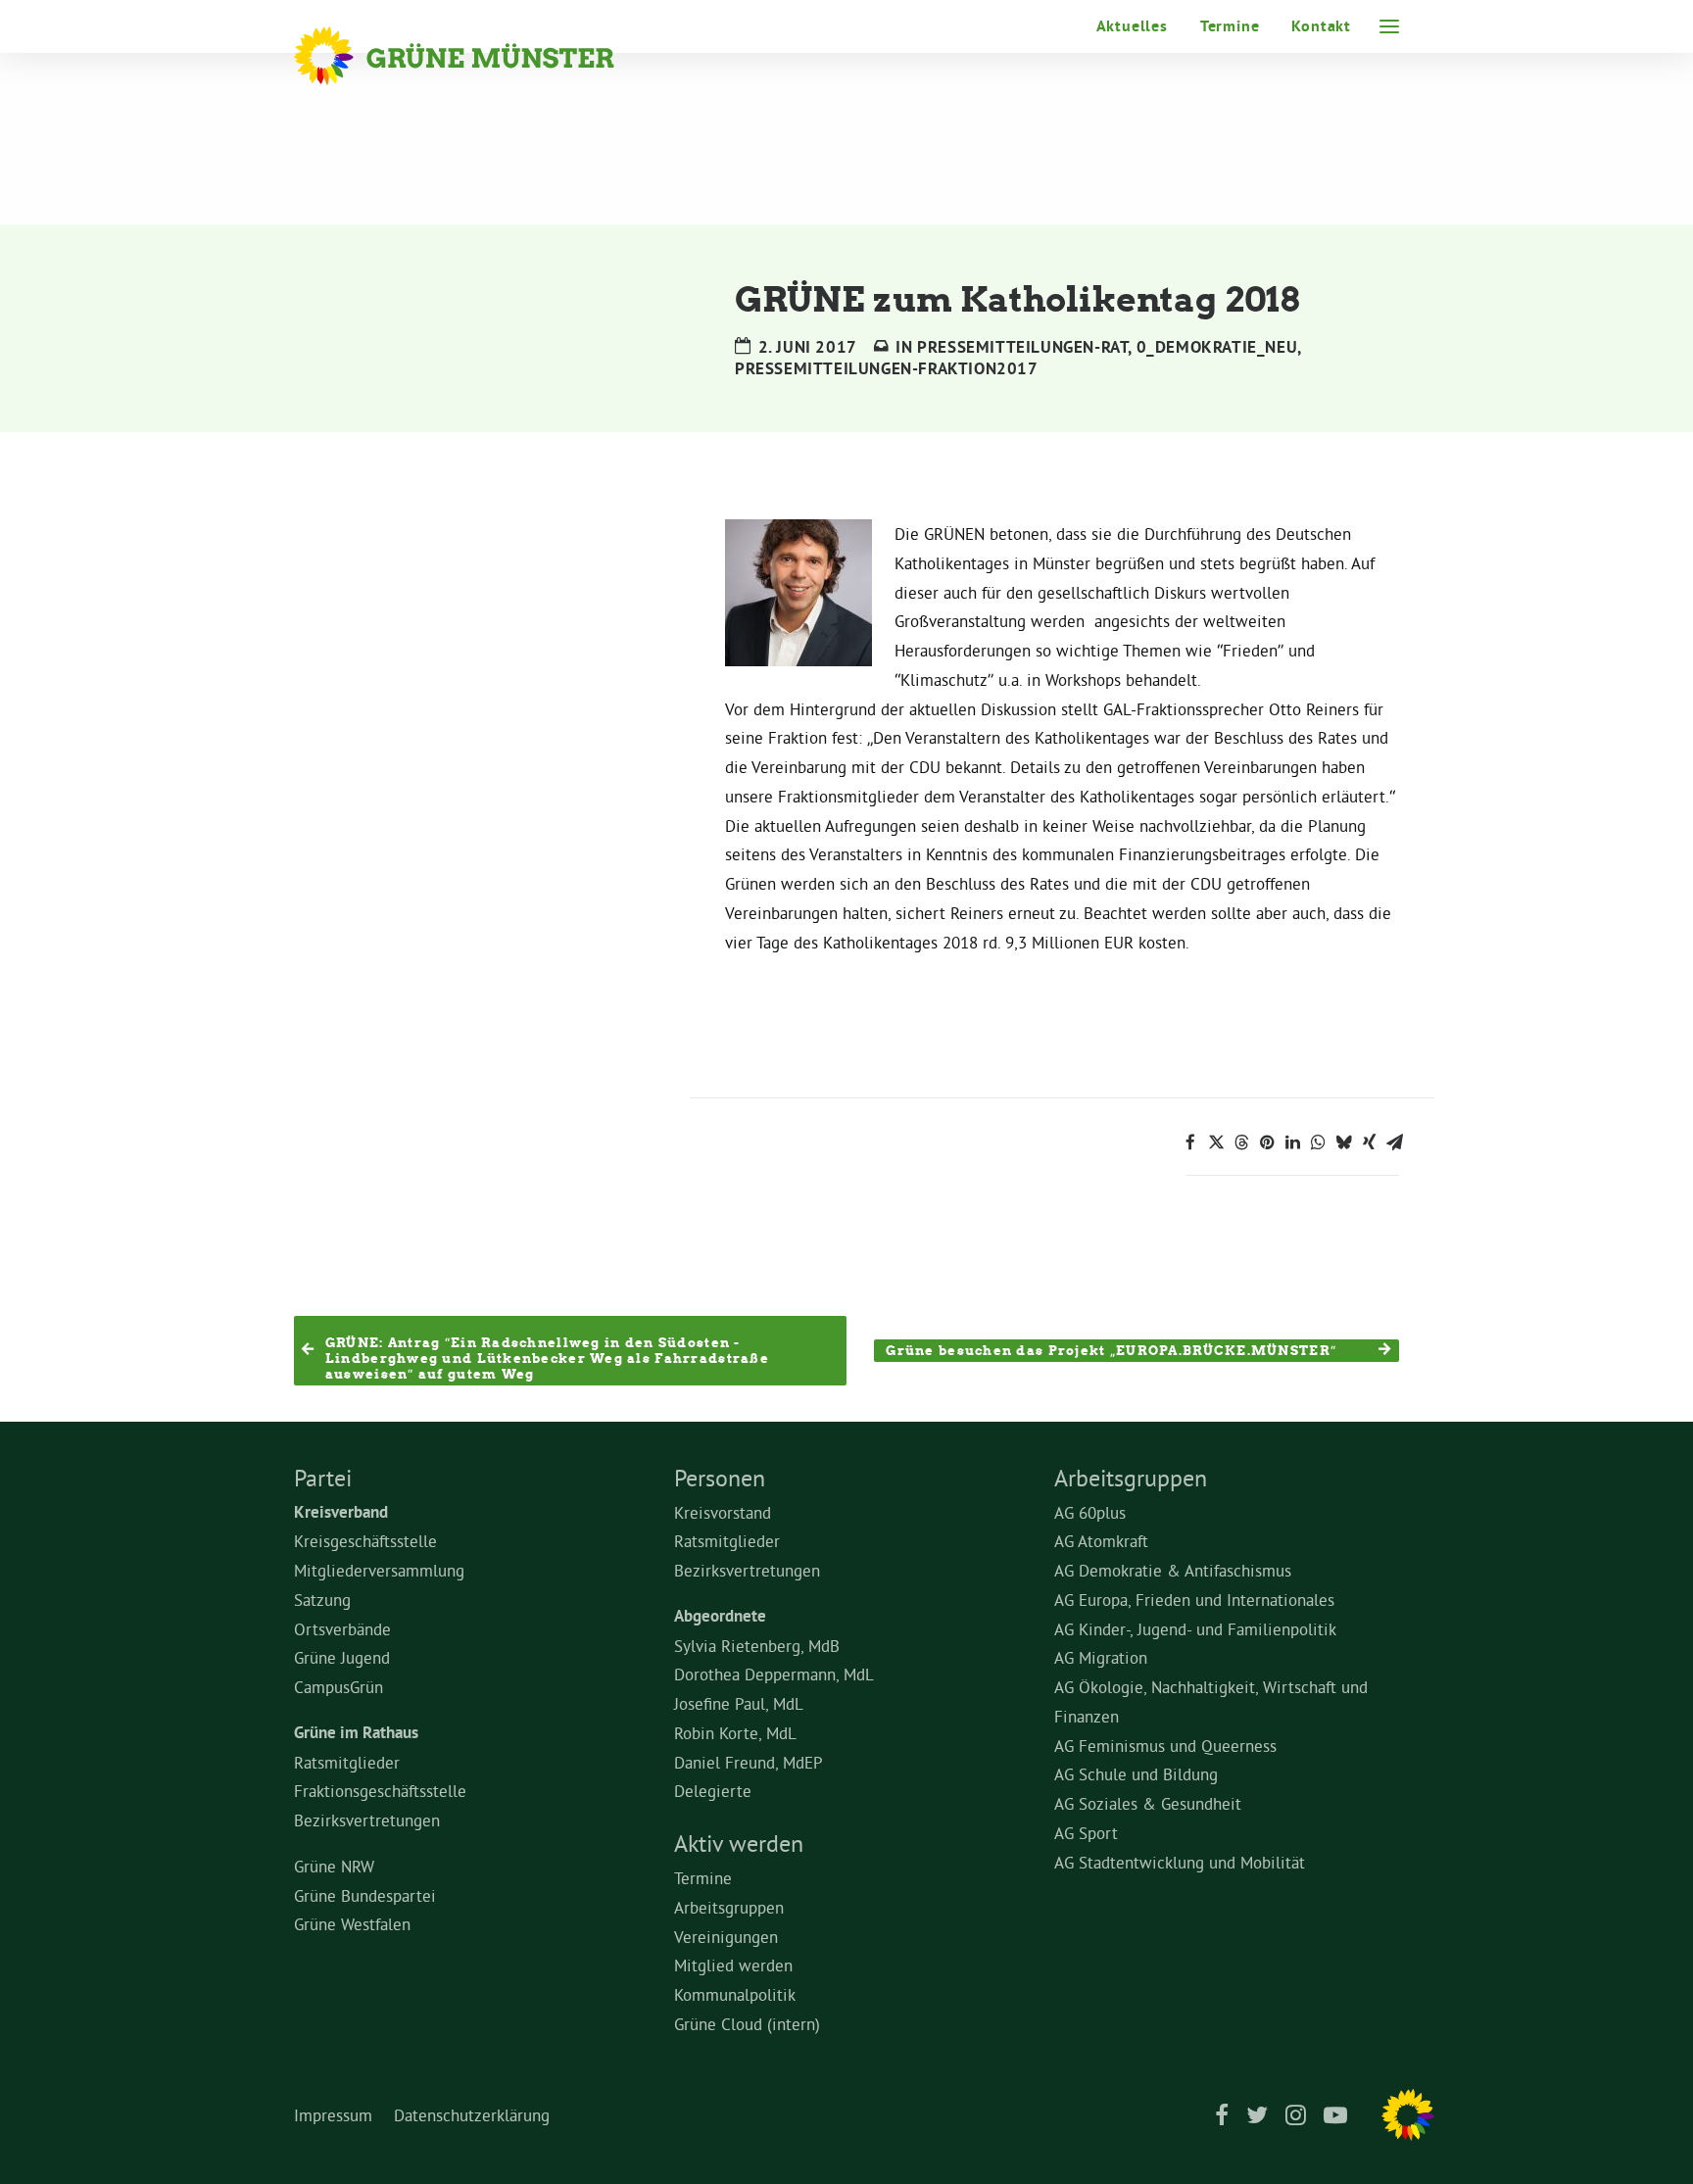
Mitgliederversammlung (379, 1570)
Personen (720, 1478)
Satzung (322, 1600)
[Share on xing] (1369, 1142)
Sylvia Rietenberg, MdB (757, 1646)
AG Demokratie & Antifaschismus (1173, 1570)
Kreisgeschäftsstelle (365, 1541)
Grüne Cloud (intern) (747, 2024)
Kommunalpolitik (735, 1994)
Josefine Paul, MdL (739, 1703)
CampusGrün (339, 1687)
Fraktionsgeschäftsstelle (380, 1791)
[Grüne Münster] (481, 56)
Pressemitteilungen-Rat (1022, 347)
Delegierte (713, 1791)
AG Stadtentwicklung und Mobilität (1180, 1862)
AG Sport (1086, 1833)
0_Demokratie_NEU (1217, 347)
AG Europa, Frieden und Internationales (1194, 1600)
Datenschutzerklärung (472, 2115)
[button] (1389, 26)
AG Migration (1101, 1657)
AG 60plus (1090, 1512)
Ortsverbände (342, 1629)
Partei (323, 1478)
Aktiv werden (739, 1843)
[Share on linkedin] (1292, 1142)
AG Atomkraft (1101, 1541)
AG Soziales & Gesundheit (1148, 1803)
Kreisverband (341, 1512)
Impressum (333, 2115)
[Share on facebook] (1190, 1142)
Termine (1230, 26)
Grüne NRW (334, 1866)
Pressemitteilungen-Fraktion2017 (887, 368)
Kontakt (1321, 26)
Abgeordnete (720, 1616)
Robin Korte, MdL (735, 1733)
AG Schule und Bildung (1136, 1774)
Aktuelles (1132, 26)
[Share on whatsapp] (1318, 1142)
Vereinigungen (726, 1937)
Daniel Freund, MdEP (749, 1762)
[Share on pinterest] (1267, 1142)
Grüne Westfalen (352, 1924)
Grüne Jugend (342, 1657)
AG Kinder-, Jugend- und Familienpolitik (1195, 1629)
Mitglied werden (733, 1965)
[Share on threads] (1241, 1142)
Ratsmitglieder (347, 1762)
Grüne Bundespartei (365, 1895)
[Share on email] (1394, 1142)
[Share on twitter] (1216, 1142)
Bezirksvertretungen (367, 1820)
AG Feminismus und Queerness (1165, 1746)
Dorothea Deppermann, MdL (774, 1674)
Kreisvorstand (723, 1512)
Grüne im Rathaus (356, 1732)
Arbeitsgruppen (729, 1907)
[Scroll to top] (1654, 2140)
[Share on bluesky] (1343, 1142)
